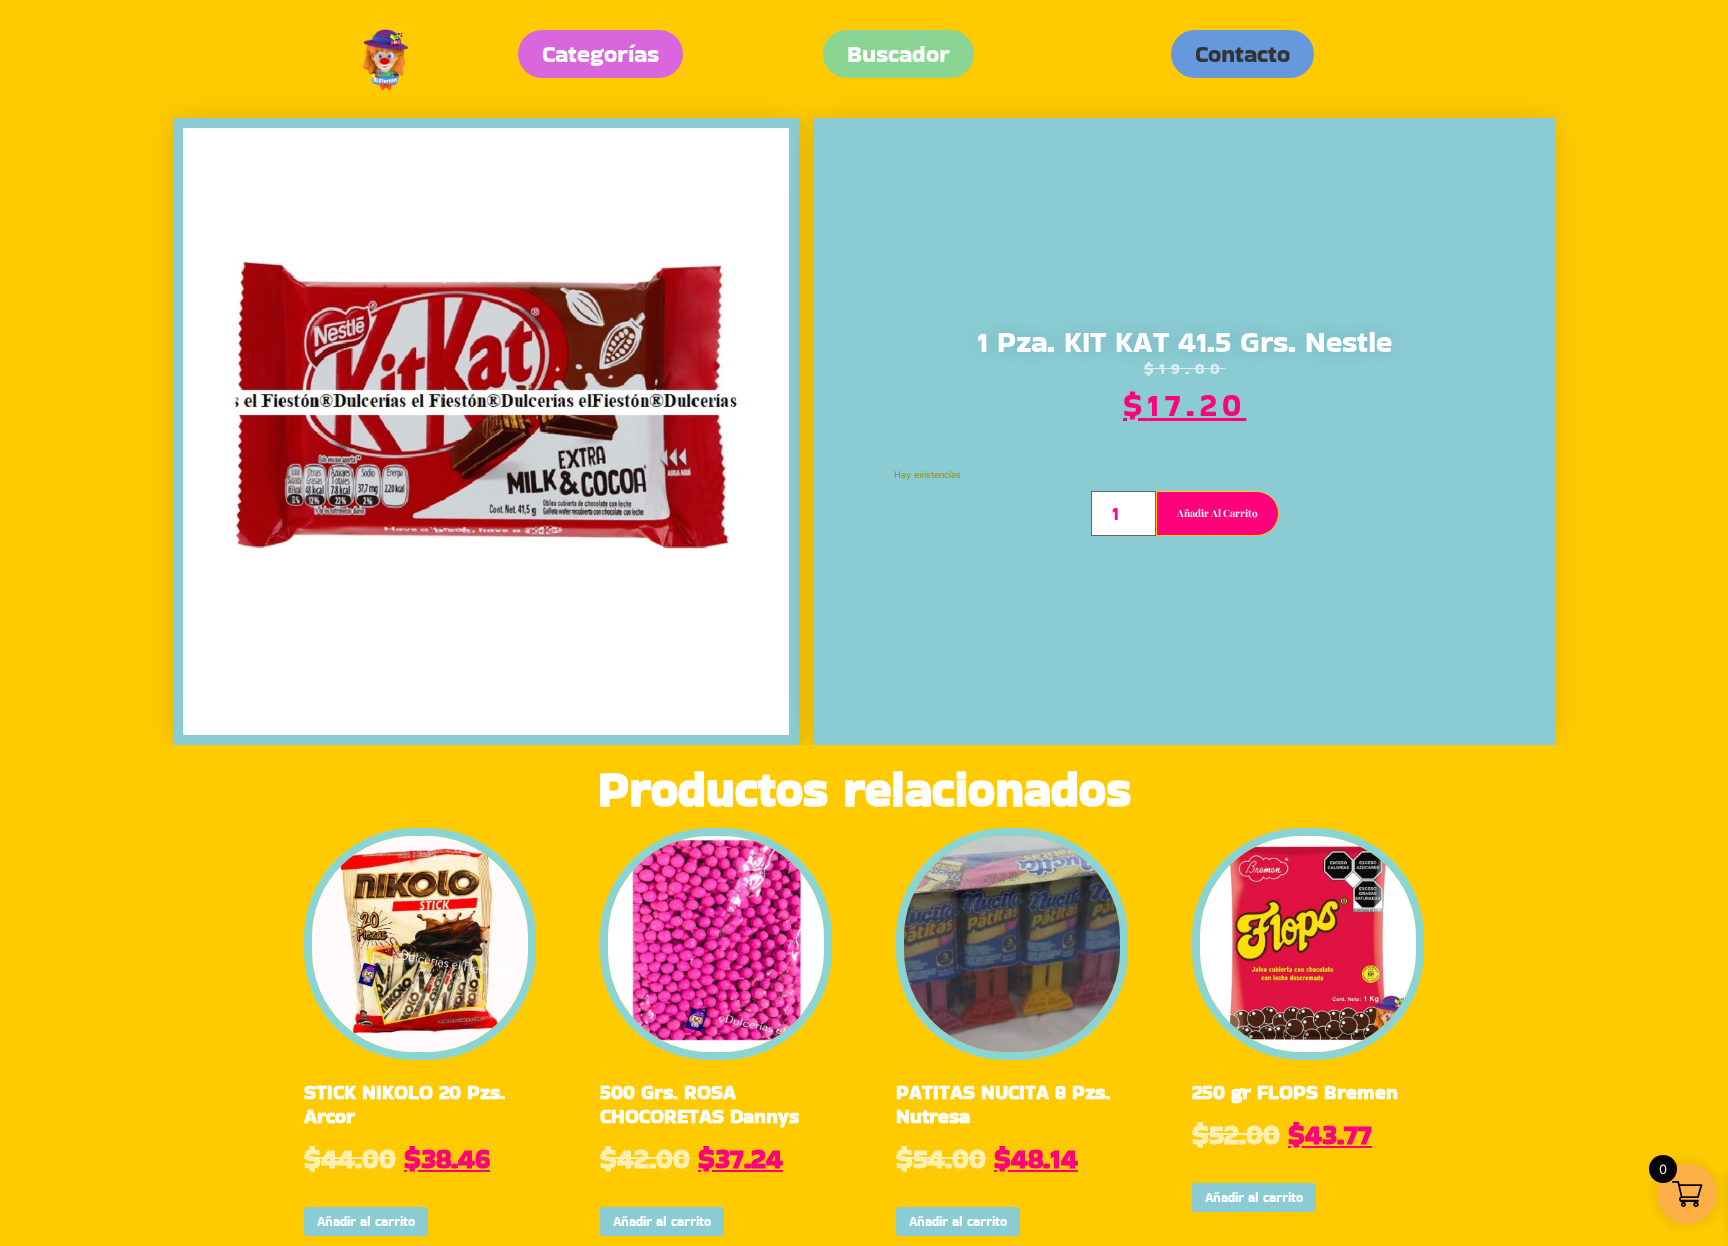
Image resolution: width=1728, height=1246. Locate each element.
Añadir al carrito (1217, 513)
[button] (1242, 54)
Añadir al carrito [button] (366, 1221)
